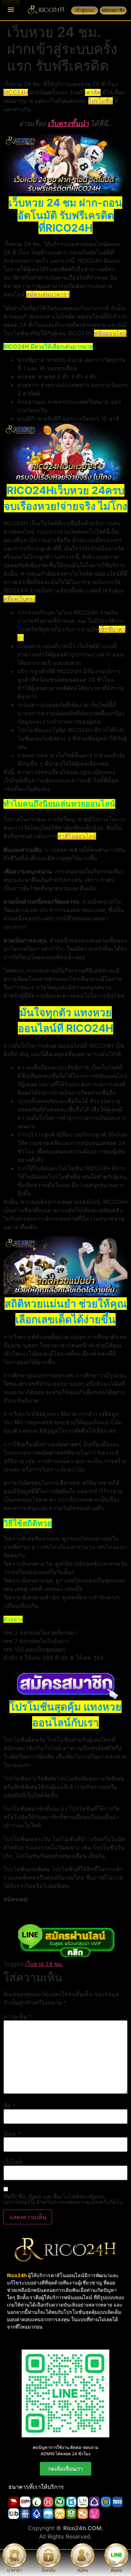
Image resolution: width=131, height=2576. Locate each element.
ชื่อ (9, 2106)
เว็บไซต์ (13, 2162)
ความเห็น (17, 2016)
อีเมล (12, 2134)
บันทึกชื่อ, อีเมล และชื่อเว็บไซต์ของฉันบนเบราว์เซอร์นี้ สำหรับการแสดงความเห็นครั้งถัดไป (63, 2199)
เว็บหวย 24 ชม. (44, 1964)
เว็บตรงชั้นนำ (68, 124)
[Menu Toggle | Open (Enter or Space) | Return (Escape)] (11, 9)
